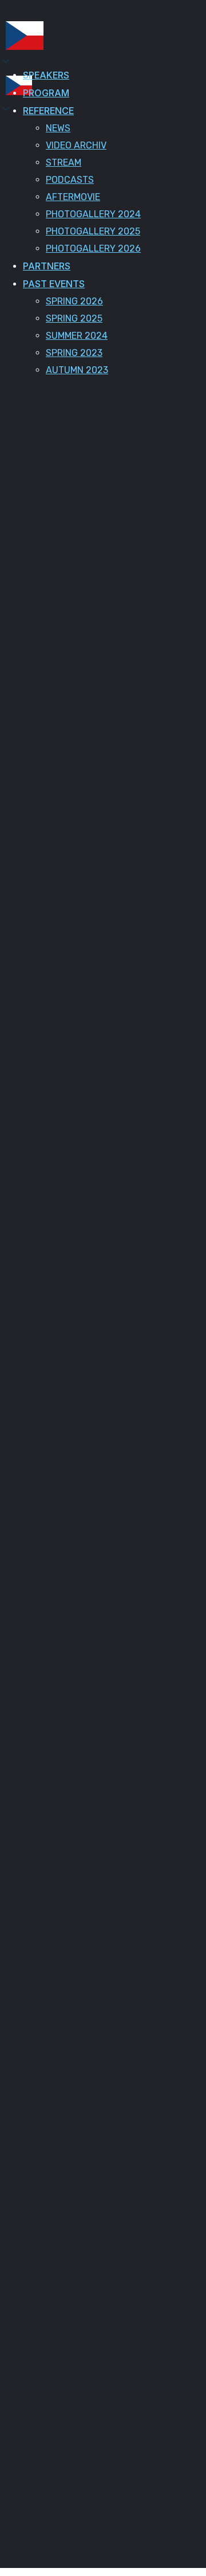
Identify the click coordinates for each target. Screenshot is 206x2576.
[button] (19, 88)
